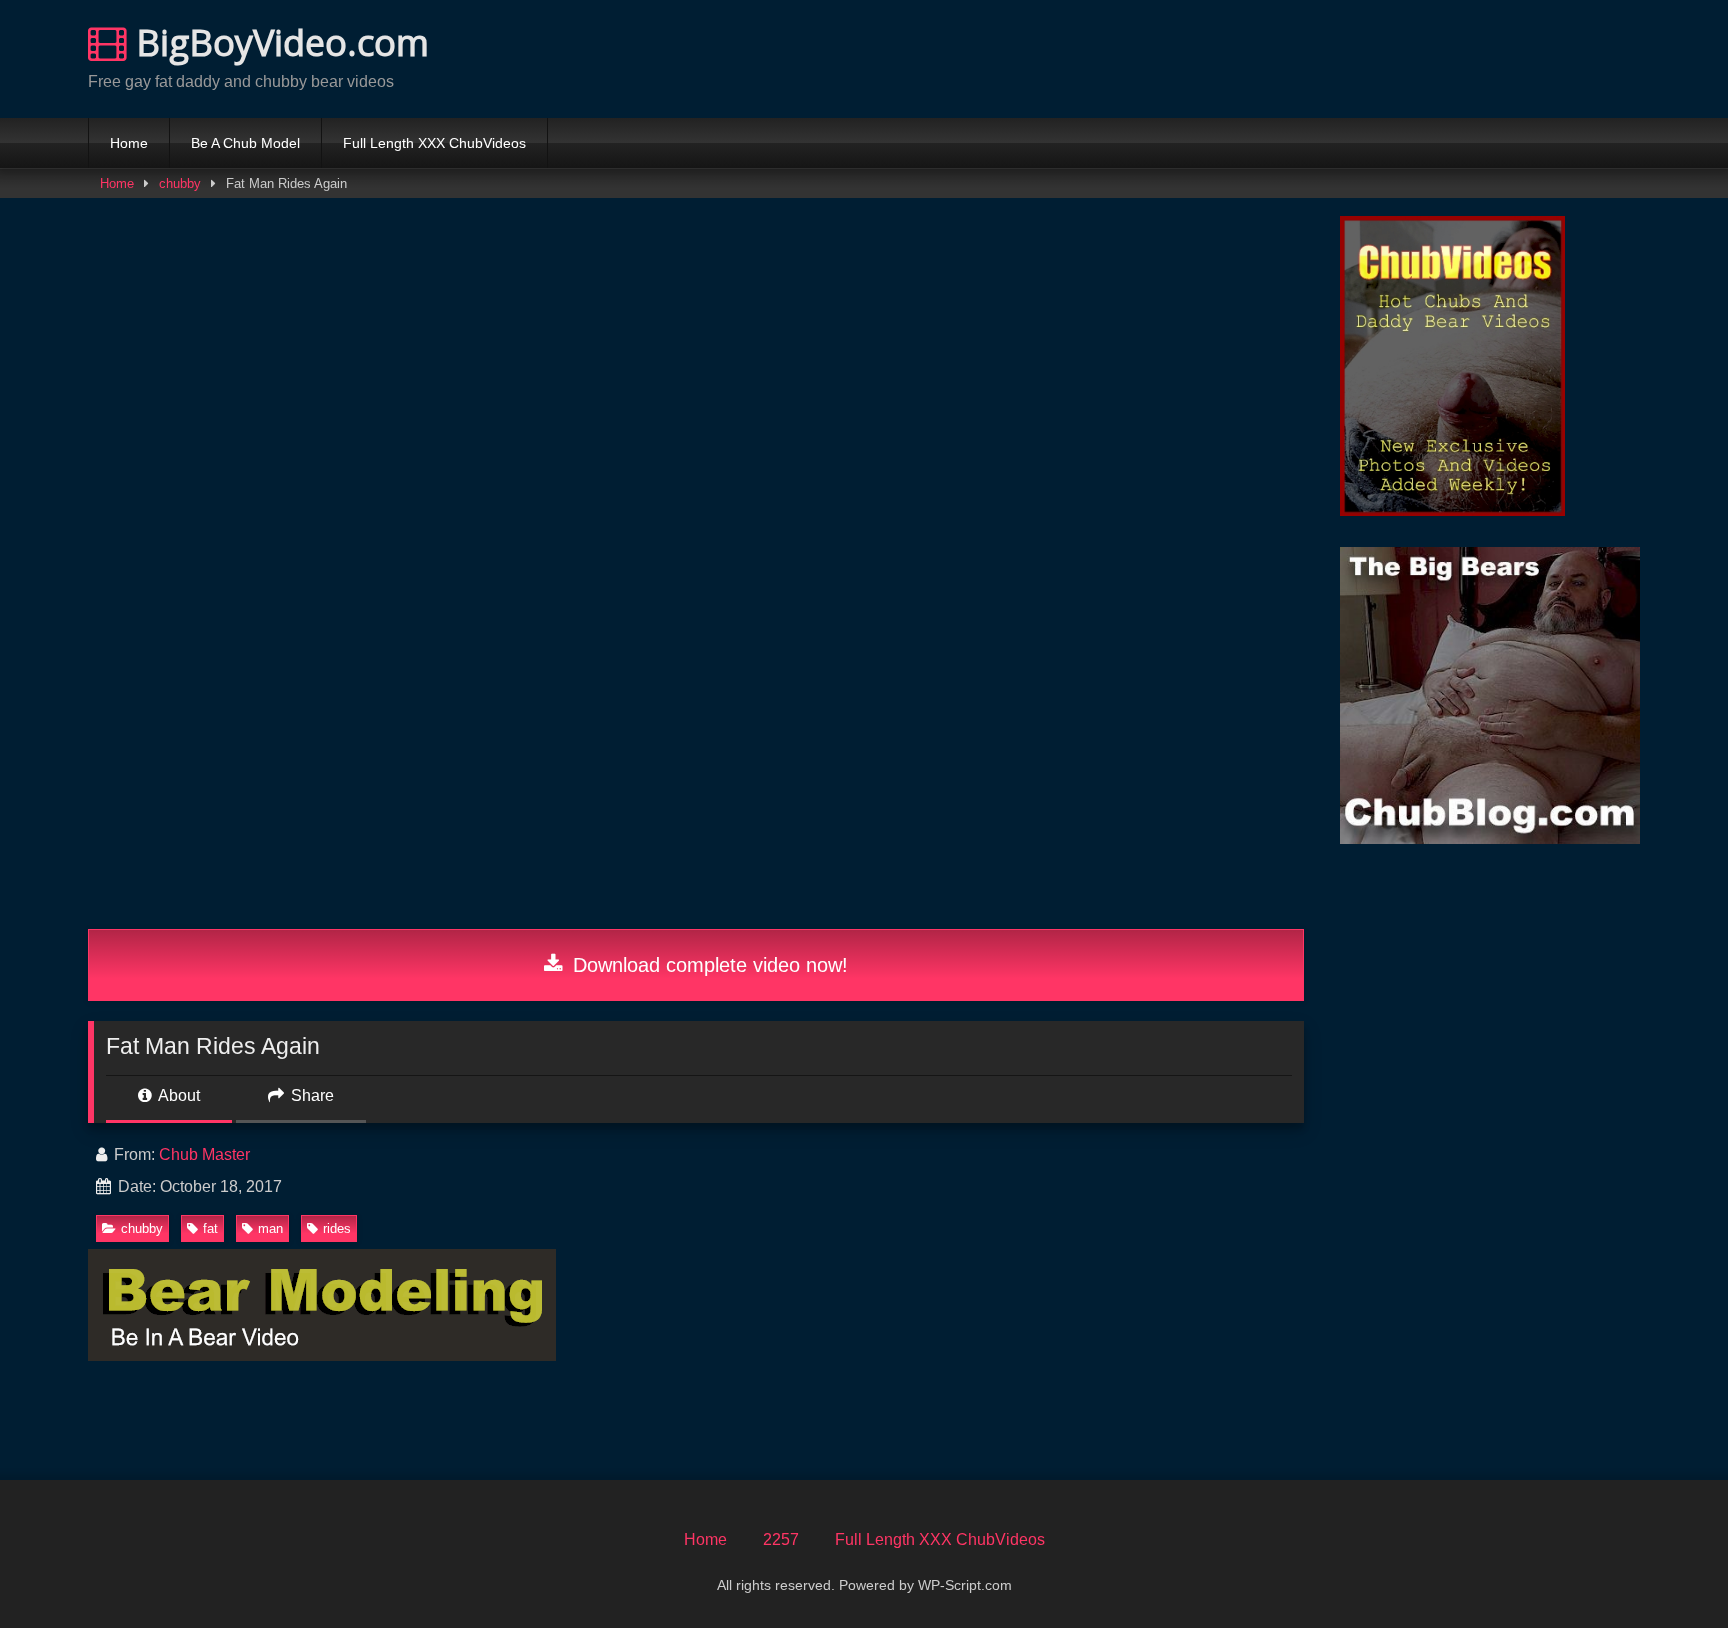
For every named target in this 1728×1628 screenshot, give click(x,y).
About (177, 1095)
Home (129, 143)
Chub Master (204, 1154)
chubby (180, 183)
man (270, 1228)
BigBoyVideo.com (278, 42)
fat (210, 1228)
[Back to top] (1666, 1568)
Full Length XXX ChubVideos (434, 143)
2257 (781, 1539)
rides (337, 1228)
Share (310, 1095)
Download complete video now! (707, 965)
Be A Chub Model (245, 143)
